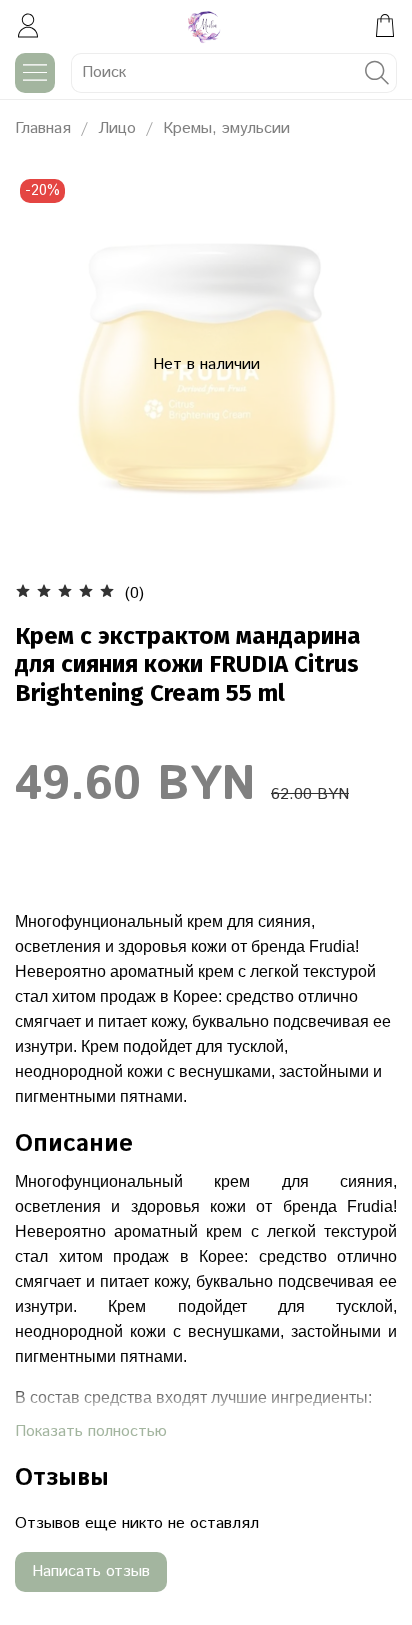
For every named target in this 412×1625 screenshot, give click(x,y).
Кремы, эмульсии (226, 128)
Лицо (117, 128)
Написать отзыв (91, 1571)
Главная (43, 128)
